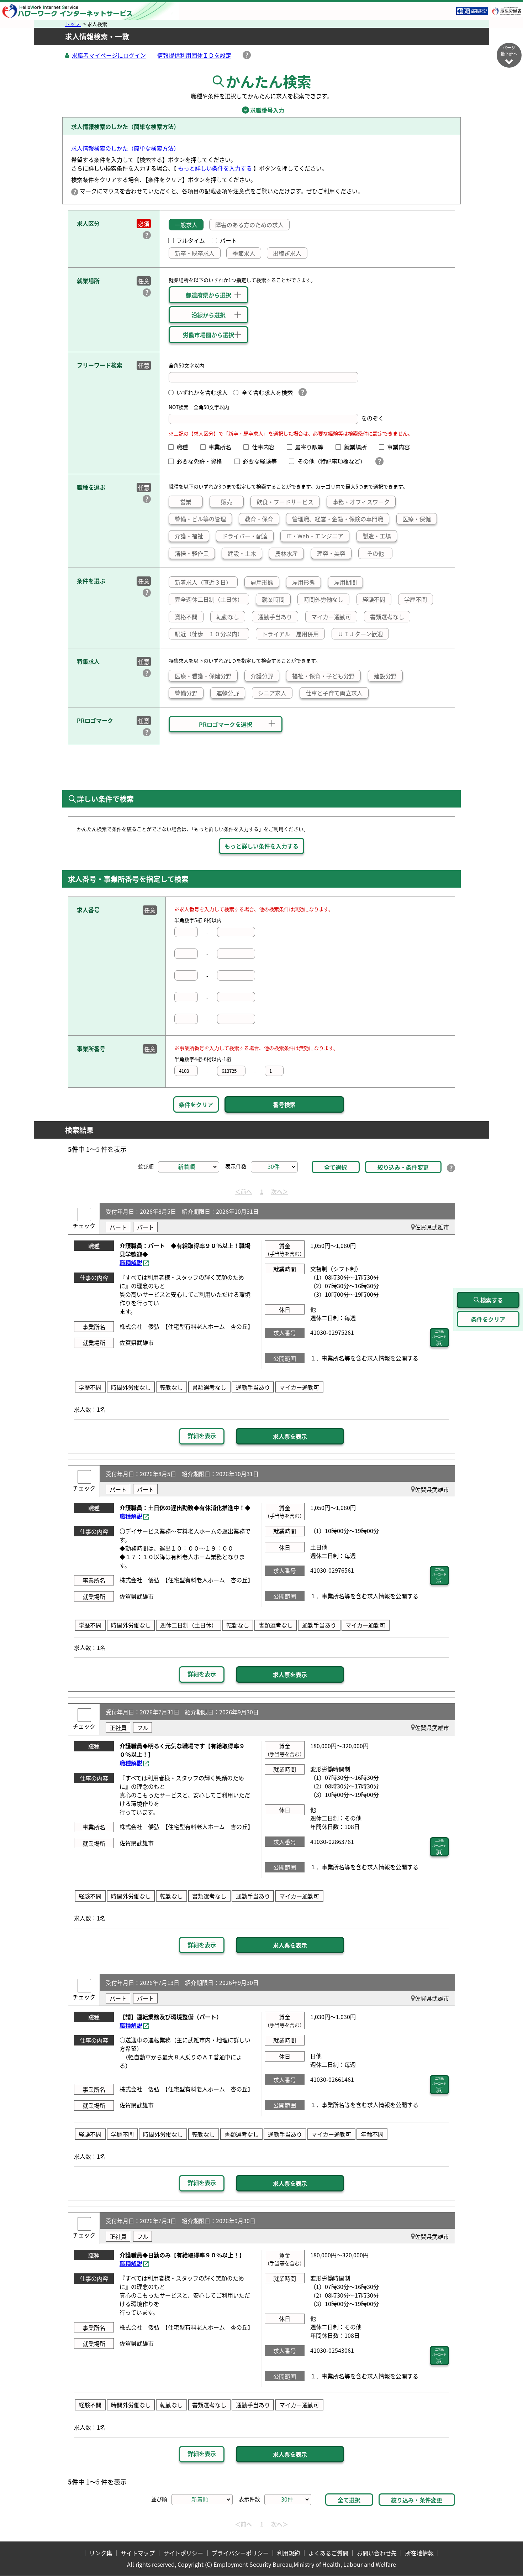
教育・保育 (259, 519)
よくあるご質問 (328, 2553)
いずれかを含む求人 (202, 392)
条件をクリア (196, 1104)
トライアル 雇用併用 (290, 634)
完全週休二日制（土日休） (209, 599)
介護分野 (262, 676)
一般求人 (186, 225)
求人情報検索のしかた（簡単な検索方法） (125, 148)
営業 (186, 502)
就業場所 (358, 447)
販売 (227, 502)
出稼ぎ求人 (287, 253)
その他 (375, 553)
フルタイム (191, 240)
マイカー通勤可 (331, 617)
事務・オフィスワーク (361, 502)
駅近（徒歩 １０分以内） (209, 634)
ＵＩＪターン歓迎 (360, 634)
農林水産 (286, 553)
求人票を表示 (290, 1436)
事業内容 (401, 447)
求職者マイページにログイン (109, 55)
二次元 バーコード (439, 1334)
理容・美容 (331, 553)
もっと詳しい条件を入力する (216, 168)
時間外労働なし (323, 599)
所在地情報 (419, 2553)
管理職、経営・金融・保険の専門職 (338, 519)
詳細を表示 (202, 1436)
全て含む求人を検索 (267, 392)
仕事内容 (266, 447)
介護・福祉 (189, 536)
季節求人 (244, 253)
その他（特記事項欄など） (333, 461)
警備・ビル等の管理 (200, 519)
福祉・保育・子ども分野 (323, 676)
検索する (492, 1300)
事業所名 (223, 447)
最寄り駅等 (312, 447)
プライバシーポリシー (240, 2553)
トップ (73, 24)
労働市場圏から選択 (208, 335)
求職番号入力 (261, 110)
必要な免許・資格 (202, 461)
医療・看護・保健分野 (203, 676)
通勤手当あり (275, 617)
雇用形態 (262, 582)
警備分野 (186, 693)
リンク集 (101, 2553)
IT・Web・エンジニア (315, 536)
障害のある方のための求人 (249, 225)
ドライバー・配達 (245, 536)
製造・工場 (377, 536)
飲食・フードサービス (285, 502)
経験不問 (374, 599)
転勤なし (228, 617)
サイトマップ (138, 2553)
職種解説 (131, 1263)
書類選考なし (387, 617)
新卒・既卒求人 (195, 253)
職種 (185, 447)
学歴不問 (416, 599)
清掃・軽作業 (192, 553)
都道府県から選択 (208, 295)
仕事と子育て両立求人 (334, 693)
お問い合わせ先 (377, 2553)
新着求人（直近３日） (203, 582)
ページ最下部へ (509, 51)
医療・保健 (417, 519)
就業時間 (273, 599)
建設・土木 (242, 553)
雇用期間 (345, 582)
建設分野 (385, 676)
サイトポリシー (183, 2553)
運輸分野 (228, 693)
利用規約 (289, 2553)
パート (228, 240)
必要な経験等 (263, 461)
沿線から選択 (208, 315)
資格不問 (186, 617)
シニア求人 (272, 693)
